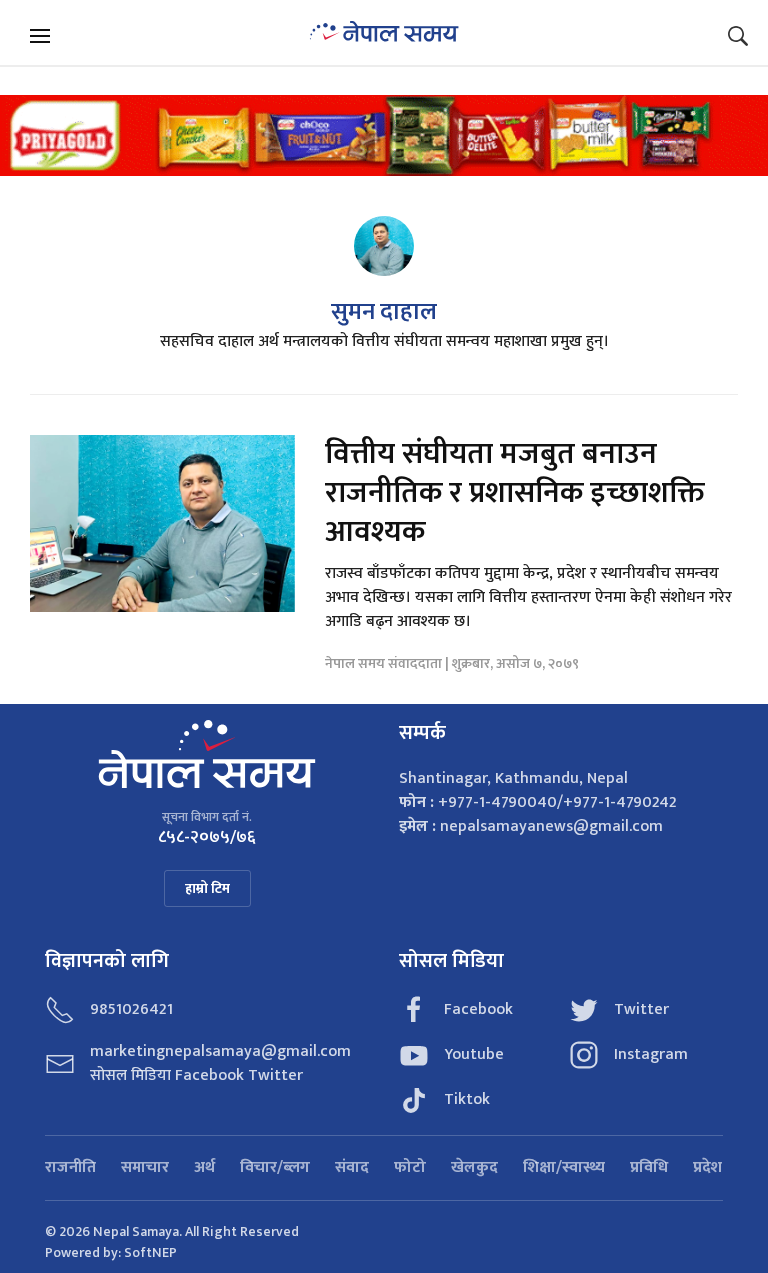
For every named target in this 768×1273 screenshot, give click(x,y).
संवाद (352, 1168)
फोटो (410, 1168)
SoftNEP (150, 1252)
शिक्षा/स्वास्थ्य (564, 1168)
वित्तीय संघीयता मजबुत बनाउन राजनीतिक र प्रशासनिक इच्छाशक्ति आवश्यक (515, 493)
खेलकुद (474, 1168)
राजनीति (70, 1168)
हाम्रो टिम (207, 888)
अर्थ (204, 1168)
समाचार (145, 1168)
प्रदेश (707, 1168)
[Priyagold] (384, 134)
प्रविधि (649, 1168)
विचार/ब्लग (275, 1168)
